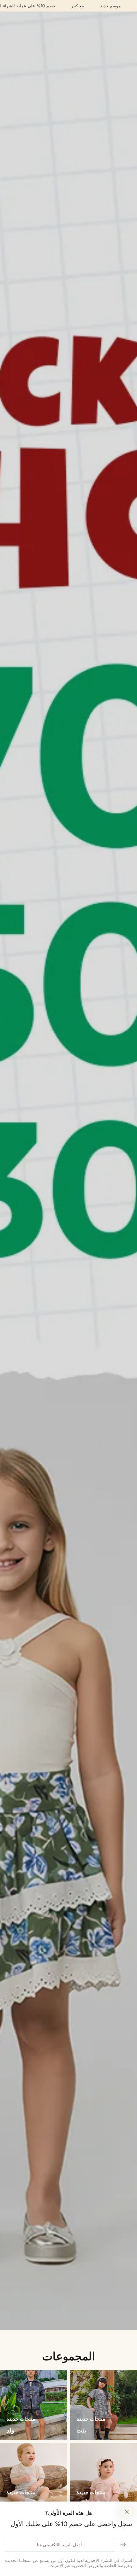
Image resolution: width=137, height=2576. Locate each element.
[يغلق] (127, 2512)
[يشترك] (123, 2545)
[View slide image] (68, 1171)
